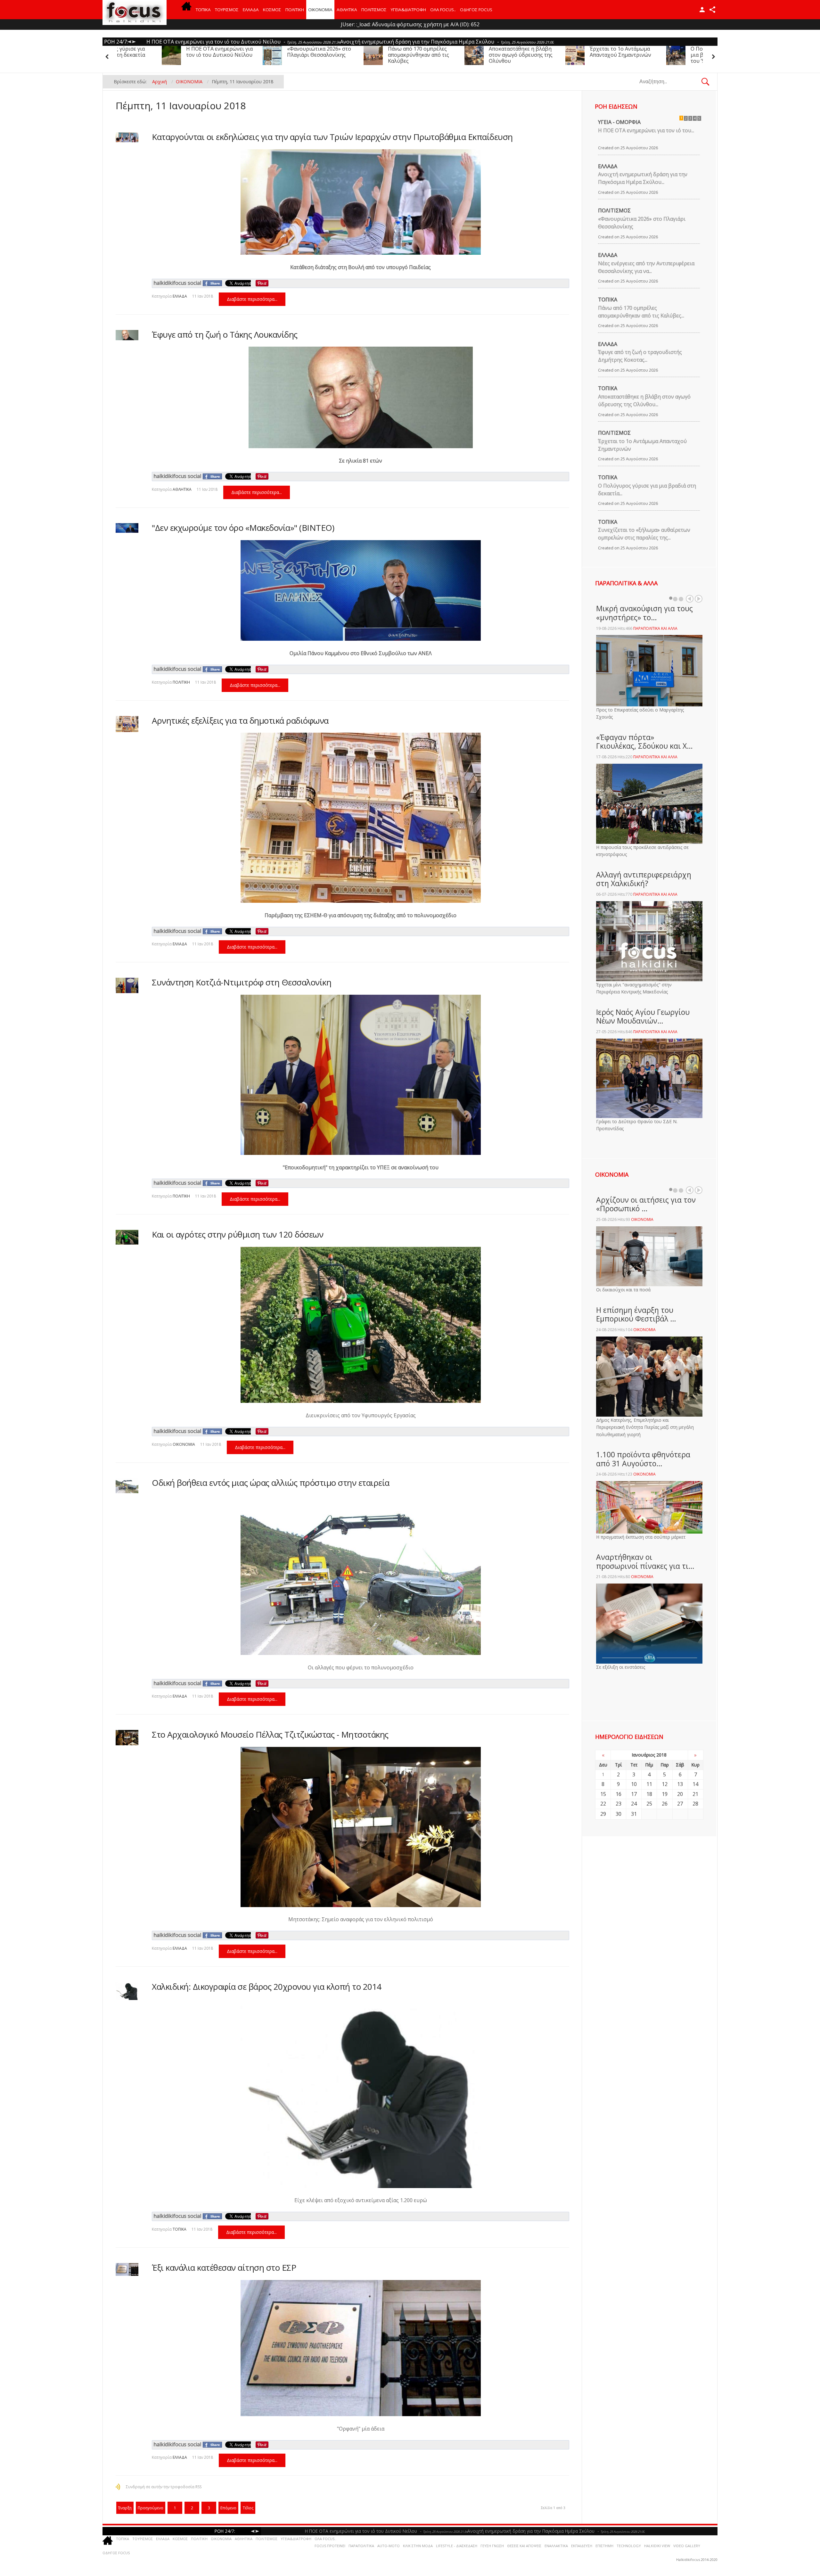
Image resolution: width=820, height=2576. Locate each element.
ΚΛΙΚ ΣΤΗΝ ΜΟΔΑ (418, 2546)
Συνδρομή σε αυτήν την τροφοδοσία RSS (164, 2487)
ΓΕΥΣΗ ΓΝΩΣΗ (492, 2546)
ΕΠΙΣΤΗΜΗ (604, 2546)
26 (665, 1804)
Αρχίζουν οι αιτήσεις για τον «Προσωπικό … (646, 1204)
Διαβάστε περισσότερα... (252, 299)
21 (695, 1794)
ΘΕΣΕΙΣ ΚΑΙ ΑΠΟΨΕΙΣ (524, 2546)
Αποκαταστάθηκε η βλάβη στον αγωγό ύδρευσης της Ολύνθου (189, 55)
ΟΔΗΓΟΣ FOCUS (476, 10)
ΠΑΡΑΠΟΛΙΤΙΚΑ (361, 2546)
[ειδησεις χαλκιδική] (186, 10)
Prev (690, 599)
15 (603, 1794)
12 (665, 1784)
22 (603, 1804)
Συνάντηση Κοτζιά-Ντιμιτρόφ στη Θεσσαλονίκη (242, 982)
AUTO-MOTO (389, 2546)
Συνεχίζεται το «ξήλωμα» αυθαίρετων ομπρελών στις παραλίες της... (644, 534)
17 (634, 1794)
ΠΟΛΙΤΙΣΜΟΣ (374, 10)
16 (619, 1794)
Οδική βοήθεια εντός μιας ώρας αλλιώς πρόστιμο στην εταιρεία (271, 1483)
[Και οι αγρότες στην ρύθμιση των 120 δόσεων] (127, 1237)
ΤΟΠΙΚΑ (203, 10)
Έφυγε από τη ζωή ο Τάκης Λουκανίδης (225, 334)
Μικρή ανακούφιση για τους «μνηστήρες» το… (644, 613)
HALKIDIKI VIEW (657, 2546)
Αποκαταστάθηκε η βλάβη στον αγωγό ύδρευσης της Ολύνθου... (644, 400)
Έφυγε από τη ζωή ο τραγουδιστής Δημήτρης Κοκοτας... (640, 356)
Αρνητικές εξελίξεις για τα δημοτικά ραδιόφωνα (240, 720)
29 (603, 1814)
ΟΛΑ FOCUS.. (325, 2539)
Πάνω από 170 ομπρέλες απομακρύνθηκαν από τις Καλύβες (692, 55)
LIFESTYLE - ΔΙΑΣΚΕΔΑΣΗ (457, 2546)
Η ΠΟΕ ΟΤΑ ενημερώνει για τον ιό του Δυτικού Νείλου (493, 52)
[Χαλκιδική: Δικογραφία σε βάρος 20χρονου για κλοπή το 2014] (127, 1991)
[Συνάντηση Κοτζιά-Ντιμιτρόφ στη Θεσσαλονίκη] (127, 985)
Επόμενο (228, 2508)
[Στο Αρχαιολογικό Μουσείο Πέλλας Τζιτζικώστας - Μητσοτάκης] (127, 1737)
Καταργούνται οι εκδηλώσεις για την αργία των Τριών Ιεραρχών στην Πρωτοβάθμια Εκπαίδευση (332, 137)
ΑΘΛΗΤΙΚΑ (347, 10)
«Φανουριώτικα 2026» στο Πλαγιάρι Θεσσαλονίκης (593, 52)
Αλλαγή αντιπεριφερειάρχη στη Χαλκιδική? (644, 879)
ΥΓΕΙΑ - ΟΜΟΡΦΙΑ (619, 122)
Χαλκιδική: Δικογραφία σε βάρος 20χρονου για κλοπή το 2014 (267, 1987)
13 (680, 1784)
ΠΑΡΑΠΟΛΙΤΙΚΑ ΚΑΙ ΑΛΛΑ (655, 628)
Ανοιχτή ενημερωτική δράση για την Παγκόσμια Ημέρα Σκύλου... (643, 178)
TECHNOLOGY (629, 2546)
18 (649, 1794)
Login (702, 10)
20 (680, 1794)
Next (699, 599)
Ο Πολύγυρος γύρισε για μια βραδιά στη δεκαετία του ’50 (389, 55)
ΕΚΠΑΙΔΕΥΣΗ (582, 2546)
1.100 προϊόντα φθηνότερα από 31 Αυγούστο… (643, 1459)
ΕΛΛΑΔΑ (251, 10)
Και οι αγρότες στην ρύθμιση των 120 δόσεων (238, 1234)
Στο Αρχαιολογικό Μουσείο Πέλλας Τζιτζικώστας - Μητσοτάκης (270, 1734)
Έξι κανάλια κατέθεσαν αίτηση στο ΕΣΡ (224, 2267)
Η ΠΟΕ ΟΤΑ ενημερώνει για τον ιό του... (646, 130)
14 (695, 1784)
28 (695, 1804)
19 (665, 1794)
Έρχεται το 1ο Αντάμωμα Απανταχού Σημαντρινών (289, 52)
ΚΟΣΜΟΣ (272, 10)
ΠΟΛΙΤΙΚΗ (295, 10)
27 (680, 1804)
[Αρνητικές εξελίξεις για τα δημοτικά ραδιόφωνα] (127, 724)
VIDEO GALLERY (687, 2546)
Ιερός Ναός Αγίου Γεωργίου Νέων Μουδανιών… (643, 1016)
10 (634, 1784)
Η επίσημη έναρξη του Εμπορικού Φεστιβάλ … (636, 1314)
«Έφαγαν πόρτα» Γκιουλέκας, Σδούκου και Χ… (644, 742)
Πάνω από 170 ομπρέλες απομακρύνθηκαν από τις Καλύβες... (641, 312)
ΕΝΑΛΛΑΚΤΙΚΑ (556, 2546)
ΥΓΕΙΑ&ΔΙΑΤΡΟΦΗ (408, 10)
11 (649, 1784)
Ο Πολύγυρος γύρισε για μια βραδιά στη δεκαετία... (647, 490)
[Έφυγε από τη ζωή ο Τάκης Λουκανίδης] (127, 335)
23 (619, 1804)
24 (634, 1804)
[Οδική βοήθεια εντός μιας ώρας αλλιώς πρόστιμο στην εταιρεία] (127, 1486)
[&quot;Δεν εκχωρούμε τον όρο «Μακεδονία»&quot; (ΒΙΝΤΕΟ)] (127, 528)
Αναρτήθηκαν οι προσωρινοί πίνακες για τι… (645, 1561)
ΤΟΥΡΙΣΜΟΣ (227, 10)
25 (649, 1804)
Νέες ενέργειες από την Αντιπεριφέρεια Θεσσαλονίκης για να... (646, 267)
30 (619, 1814)
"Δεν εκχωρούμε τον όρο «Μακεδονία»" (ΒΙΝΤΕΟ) (243, 528)
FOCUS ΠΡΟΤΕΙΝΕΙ (330, 2546)
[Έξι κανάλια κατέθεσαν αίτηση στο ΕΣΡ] (127, 2269)
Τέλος (248, 2508)
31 (634, 1814)
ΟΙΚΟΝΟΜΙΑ (320, 10)
